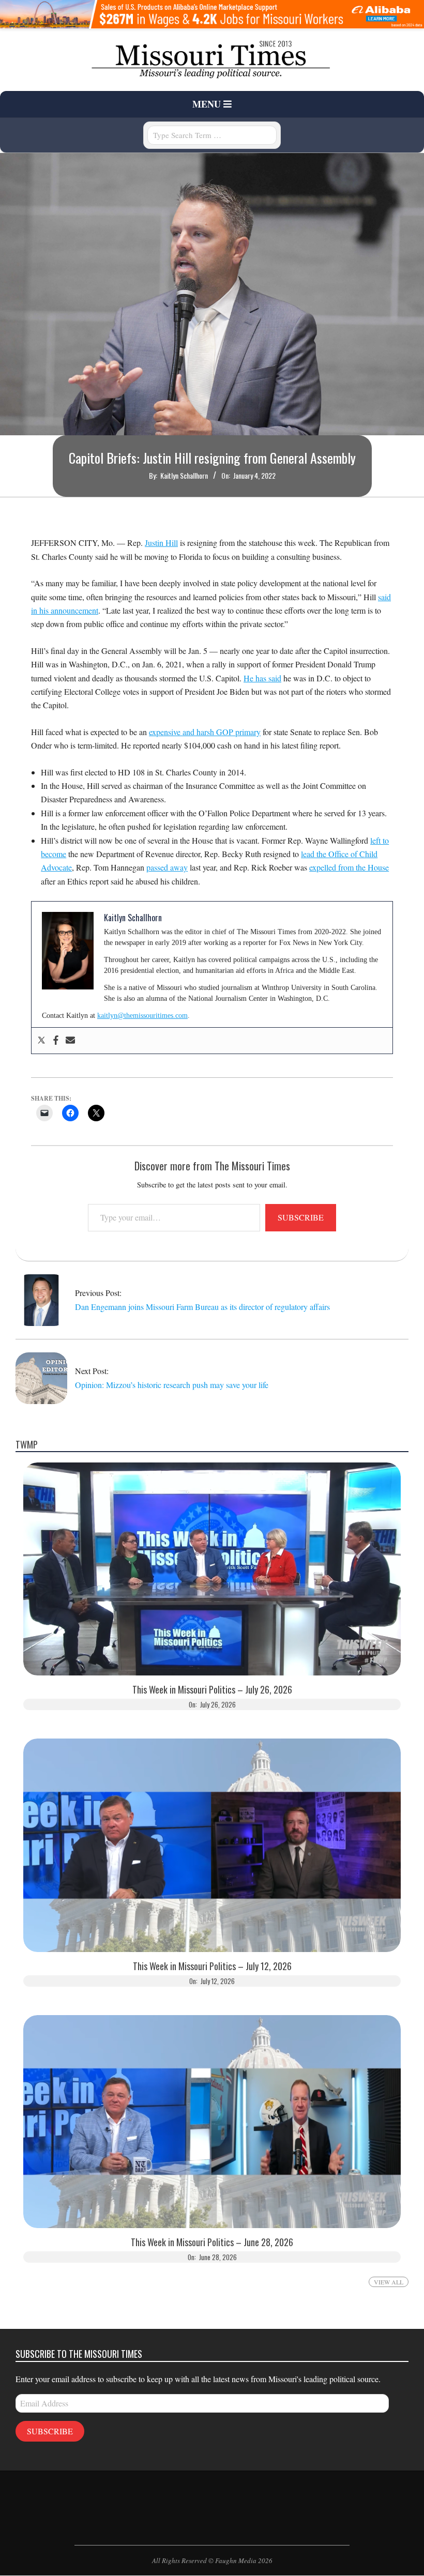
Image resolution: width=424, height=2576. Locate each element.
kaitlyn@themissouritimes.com (142, 1016)
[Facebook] (56, 1041)
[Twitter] (41, 1041)
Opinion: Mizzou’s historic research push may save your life (172, 1385)
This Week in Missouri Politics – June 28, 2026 (212, 2242)
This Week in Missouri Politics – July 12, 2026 (212, 1966)
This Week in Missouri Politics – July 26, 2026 (212, 1690)
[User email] (70, 1041)
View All (389, 2282)
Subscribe (301, 1217)
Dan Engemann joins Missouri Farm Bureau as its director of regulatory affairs (202, 1307)
